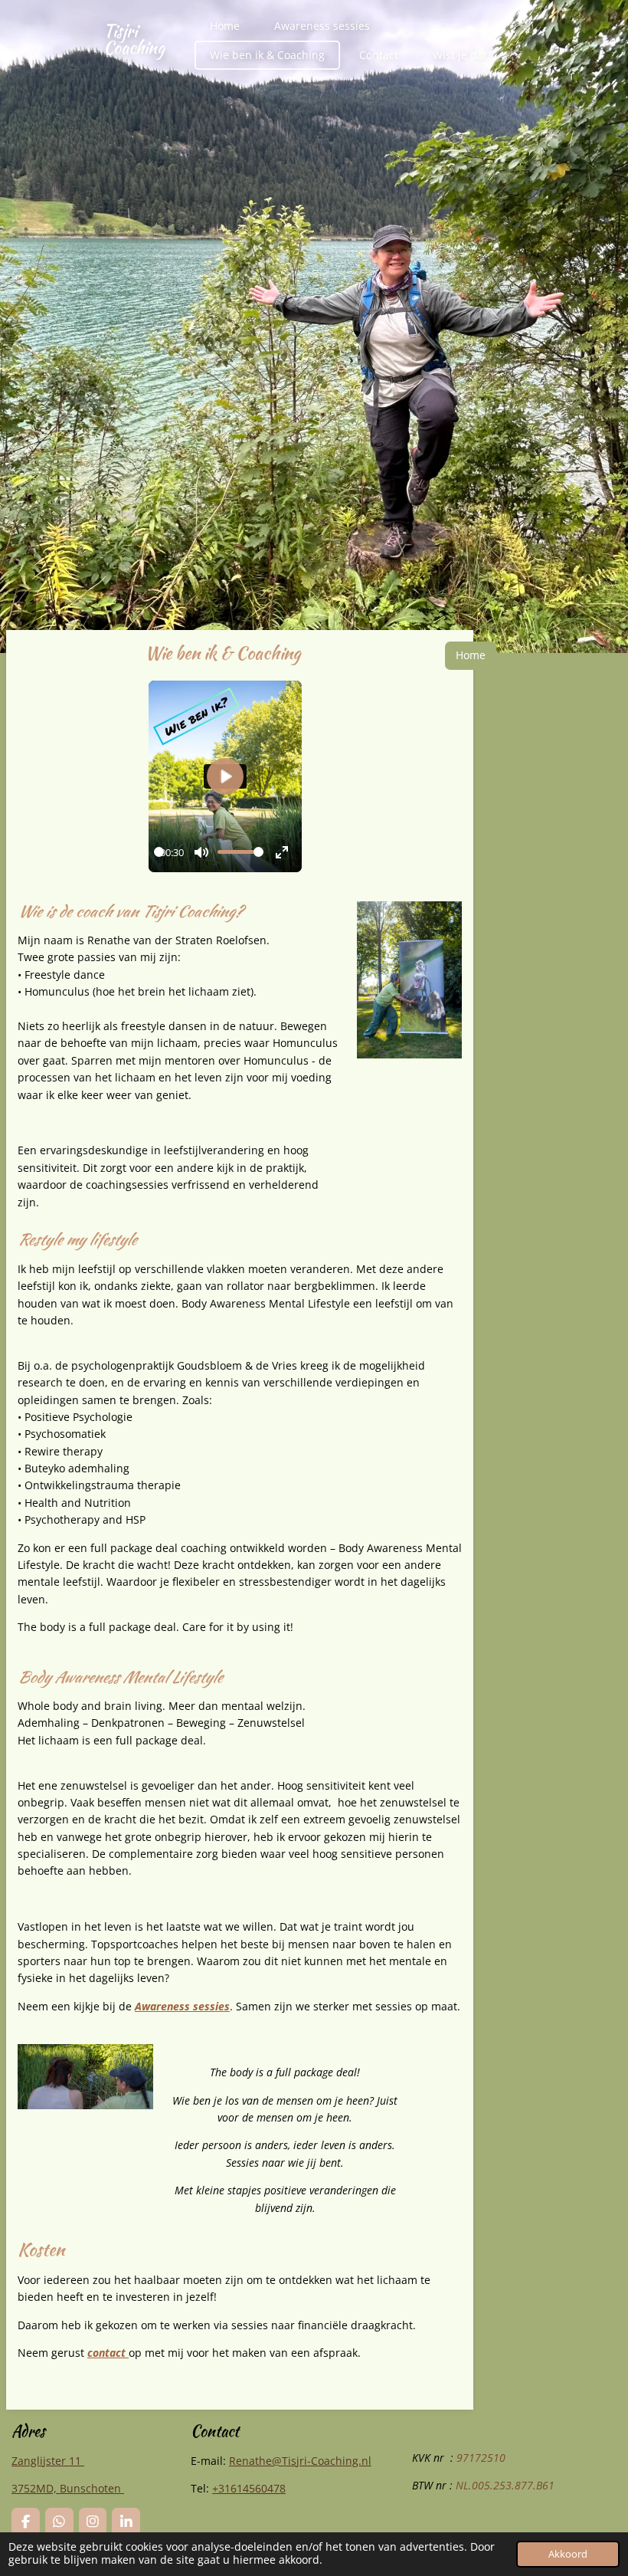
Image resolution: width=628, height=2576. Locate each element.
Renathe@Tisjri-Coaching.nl (300, 2461)
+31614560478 (249, 2488)
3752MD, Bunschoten (68, 2488)
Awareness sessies (182, 2006)
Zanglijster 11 (48, 2461)
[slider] (159, 852)
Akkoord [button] (568, 2554)
